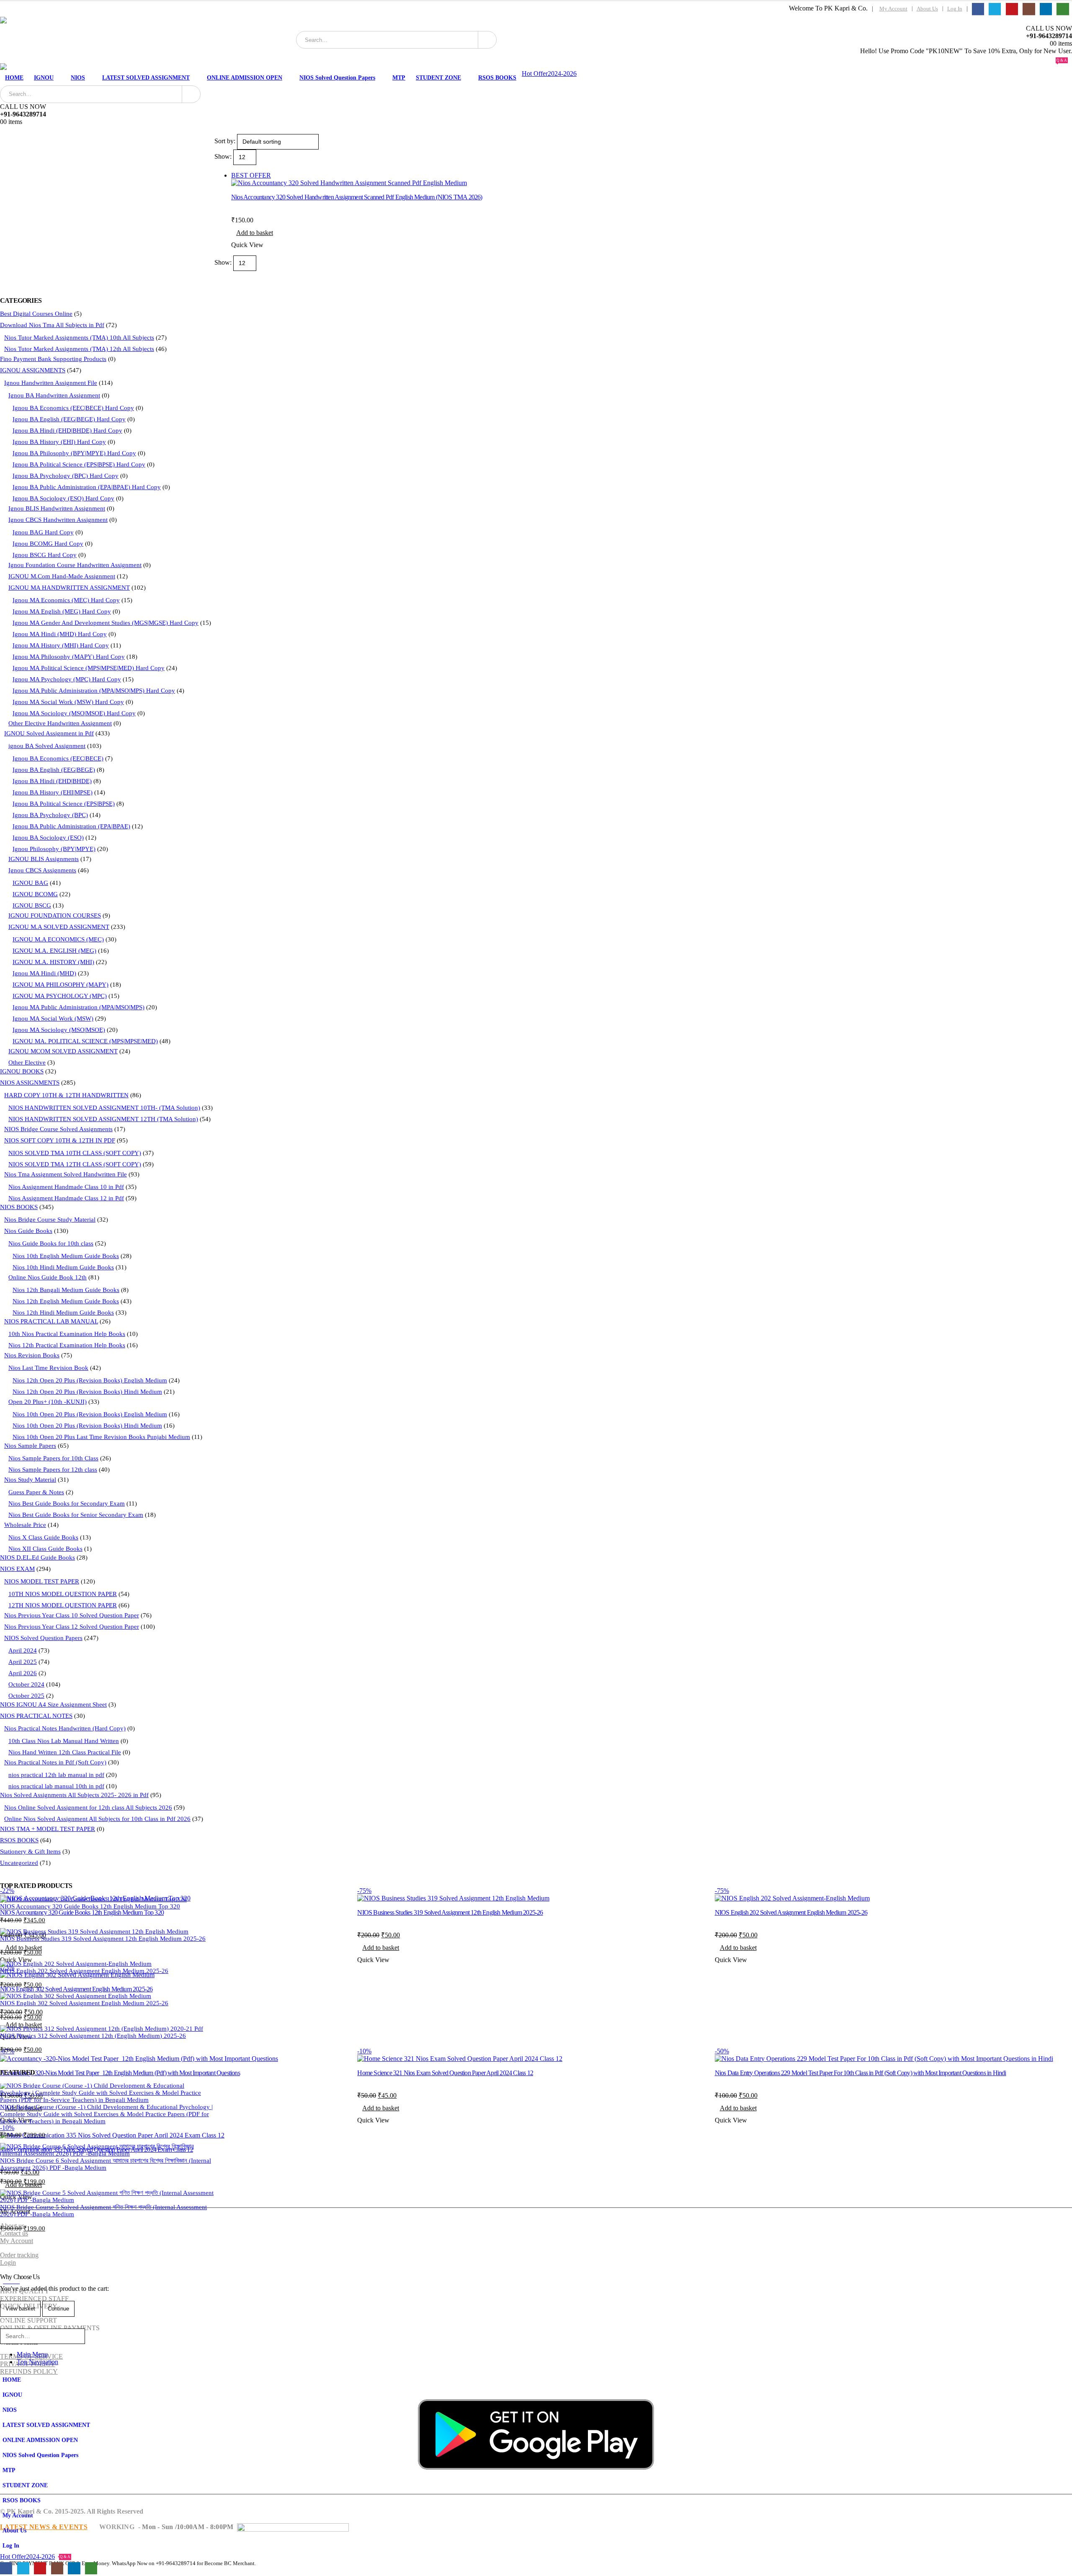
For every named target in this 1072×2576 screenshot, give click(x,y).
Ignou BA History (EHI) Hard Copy (59, 442)
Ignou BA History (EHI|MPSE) (53, 792)
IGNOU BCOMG (35, 894)
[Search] (487, 40)
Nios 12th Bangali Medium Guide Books (66, 1290)
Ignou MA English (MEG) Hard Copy (62, 611)
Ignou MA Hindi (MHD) (44, 973)
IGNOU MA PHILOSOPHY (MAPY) (61, 985)
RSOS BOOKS (497, 78)
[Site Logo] (79, 40)
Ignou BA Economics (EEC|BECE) (58, 758)
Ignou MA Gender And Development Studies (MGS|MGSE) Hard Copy (106, 623)
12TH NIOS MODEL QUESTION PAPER (63, 1605)
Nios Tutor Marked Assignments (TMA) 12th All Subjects (79, 349)
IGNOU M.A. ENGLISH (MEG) (54, 951)
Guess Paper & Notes (36, 1492)
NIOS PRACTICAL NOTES (36, 1716)
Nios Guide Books (28, 1231)
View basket (20, 2309)
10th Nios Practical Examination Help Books (67, 1334)
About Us (927, 9)
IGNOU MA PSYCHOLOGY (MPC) (60, 996)
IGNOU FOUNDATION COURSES (55, 915)
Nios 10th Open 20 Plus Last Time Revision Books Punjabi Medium (101, 1437)
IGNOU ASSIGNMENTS (33, 370)
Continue (58, 2309)
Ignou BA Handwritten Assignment (54, 395)
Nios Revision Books (32, 1355)
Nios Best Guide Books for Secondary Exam (67, 1503)
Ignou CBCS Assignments (42, 870)
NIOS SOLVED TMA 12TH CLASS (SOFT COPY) (75, 1164)
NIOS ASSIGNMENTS (30, 1083)
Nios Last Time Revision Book (48, 1368)
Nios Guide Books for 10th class (51, 1243)
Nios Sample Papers (30, 1446)
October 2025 (26, 1696)
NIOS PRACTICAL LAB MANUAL (51, 1321)
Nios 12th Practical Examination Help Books (67, 1345)
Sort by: (226, 141)
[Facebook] (978, 9)
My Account (893, 9)
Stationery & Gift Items (30, 1851)
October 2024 (26, 1684)
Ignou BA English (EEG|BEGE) (54, 770)
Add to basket (255, 233)
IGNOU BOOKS (22, 1071)
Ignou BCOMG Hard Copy (48, 544)
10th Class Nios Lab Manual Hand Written (64, 1741)
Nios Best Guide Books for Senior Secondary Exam (76, 1515)
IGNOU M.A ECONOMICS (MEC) (58, 939)
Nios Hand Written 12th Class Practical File (65, 1752)
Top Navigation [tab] (37, 2362)
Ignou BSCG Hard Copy (45, 555)
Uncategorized (19, 1863)
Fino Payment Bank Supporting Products (53, 359)
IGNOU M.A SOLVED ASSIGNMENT (59, 927)
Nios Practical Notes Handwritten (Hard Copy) (65, 1728)
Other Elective (27, 1062)
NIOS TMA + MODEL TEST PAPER (48, 1829)
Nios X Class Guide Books (43, 1537)
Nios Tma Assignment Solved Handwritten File (66, 1174)
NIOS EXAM (17, 1569)
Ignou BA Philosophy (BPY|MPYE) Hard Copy (74, 453)
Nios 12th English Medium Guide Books (66, 1301)
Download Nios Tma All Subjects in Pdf (52, 325)
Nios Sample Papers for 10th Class (53, 1458)
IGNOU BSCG (32, 905)
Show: (224, 156)
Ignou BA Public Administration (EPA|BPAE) (71, 826)
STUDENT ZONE (438, 78)
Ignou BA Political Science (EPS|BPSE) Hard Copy (79, 464)
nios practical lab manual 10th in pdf (56, 1786)
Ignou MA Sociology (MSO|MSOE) (59, 1030)
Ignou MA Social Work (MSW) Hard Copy (68, 702)
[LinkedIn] (1046, 9)
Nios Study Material (30, 1480)
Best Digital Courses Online (36, 314)
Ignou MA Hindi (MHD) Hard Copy (60, 634)
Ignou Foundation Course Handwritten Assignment (75, 565)
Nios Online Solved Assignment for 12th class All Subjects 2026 (88, 1808)
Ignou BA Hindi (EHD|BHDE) (52, 781)
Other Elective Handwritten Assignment (60, 723)
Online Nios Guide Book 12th (48, 1277)
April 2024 (23, 1650)
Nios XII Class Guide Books (45, 1549)
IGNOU (44, 78)
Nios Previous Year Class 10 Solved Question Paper (72, 1615)
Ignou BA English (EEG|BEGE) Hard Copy (69, 419)
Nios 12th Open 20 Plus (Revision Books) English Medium (90, 1380)
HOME (14, 78)
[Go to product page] (107, 1899)
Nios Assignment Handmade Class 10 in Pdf (66, 1187)
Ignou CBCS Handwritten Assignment (58, 520)
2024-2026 (562, 73)
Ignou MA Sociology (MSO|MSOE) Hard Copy (74, 713)
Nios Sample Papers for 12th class (53, 1470)
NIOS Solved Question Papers (337, 78)
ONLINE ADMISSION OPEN (245, 78)
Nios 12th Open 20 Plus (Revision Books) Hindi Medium (87, 1392)
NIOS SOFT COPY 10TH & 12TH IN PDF (60, 1140)
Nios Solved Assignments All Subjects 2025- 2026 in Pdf (74, 1795)
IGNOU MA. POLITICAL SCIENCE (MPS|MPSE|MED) (85, 1041)
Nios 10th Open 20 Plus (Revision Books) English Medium (90, 1414)
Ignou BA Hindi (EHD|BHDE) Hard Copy (67, 431)
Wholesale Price (25, 1525)
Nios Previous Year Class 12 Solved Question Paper (72, 1627)
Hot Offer (535, 73)
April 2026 (23, 1673)
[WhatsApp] (1063, 9)
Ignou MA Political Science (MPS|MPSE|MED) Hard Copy (89, 668)
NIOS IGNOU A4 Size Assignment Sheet (53, 1704)
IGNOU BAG (30, 883)
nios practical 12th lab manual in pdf (56, 1775)
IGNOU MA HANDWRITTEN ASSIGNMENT (69, 588)
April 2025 (23, 1662)
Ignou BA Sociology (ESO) (48, 838)
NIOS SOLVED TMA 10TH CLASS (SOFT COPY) (75, 1153)
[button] (5, 2325)
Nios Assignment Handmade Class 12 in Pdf (66, 1198)
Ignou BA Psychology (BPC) (50, 815)
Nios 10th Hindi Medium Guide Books (63, 1267)
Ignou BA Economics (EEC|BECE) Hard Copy (73, 408)
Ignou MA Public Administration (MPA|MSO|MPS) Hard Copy (94, 691)
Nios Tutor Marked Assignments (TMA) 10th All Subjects (79, 338)
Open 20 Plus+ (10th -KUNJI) (48, 1402)
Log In (955, 9)
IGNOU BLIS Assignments (44, 859)
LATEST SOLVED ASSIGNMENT (146, 78)
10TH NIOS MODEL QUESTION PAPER (63, 1594)
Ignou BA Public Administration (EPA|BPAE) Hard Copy (87, 487)
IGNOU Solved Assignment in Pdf (49, 733)
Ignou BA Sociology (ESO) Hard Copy (63, 498)
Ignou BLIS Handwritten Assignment (57, 508)
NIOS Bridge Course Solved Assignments (58, 1129)
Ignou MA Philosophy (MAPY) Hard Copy (69, 657)
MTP (399, 78)
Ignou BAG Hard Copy (43, 532)
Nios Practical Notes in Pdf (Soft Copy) (55, 1762)
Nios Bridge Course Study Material (50, 1220)
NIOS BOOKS (19, 1207)
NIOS (78, 78)
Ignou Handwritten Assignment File (51, 383)
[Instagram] (1029, 9)
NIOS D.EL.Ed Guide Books (37, 1557)
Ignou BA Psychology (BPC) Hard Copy (66, 476)
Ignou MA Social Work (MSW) (53, 1019)
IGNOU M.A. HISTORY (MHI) (53, 962)
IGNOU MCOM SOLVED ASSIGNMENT (63, 1051)
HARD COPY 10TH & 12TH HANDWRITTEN (66, 1095)
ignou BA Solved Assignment (47, 746)
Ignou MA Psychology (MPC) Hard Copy (67, 679)
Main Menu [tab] (32, 2354)
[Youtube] (1012, 9)
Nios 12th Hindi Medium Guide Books (63, 1312)
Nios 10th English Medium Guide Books (66, 1256)
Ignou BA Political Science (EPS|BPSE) (64, 804)
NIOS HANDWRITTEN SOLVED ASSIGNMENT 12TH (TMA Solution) (103, 1119)
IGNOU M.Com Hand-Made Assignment (62, 576)
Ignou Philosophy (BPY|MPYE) (54, 849)
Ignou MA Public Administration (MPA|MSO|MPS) (79, 1007)
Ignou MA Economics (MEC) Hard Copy (66, 600)
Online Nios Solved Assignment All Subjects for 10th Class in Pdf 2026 (97, 1819)
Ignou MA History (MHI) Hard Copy (61, 645)
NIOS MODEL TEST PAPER (42, 1581)
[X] (995, 9)
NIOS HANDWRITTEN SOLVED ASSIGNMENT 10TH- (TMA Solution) (104, 1108)
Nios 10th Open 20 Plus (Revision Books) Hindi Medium (87, 1426)
